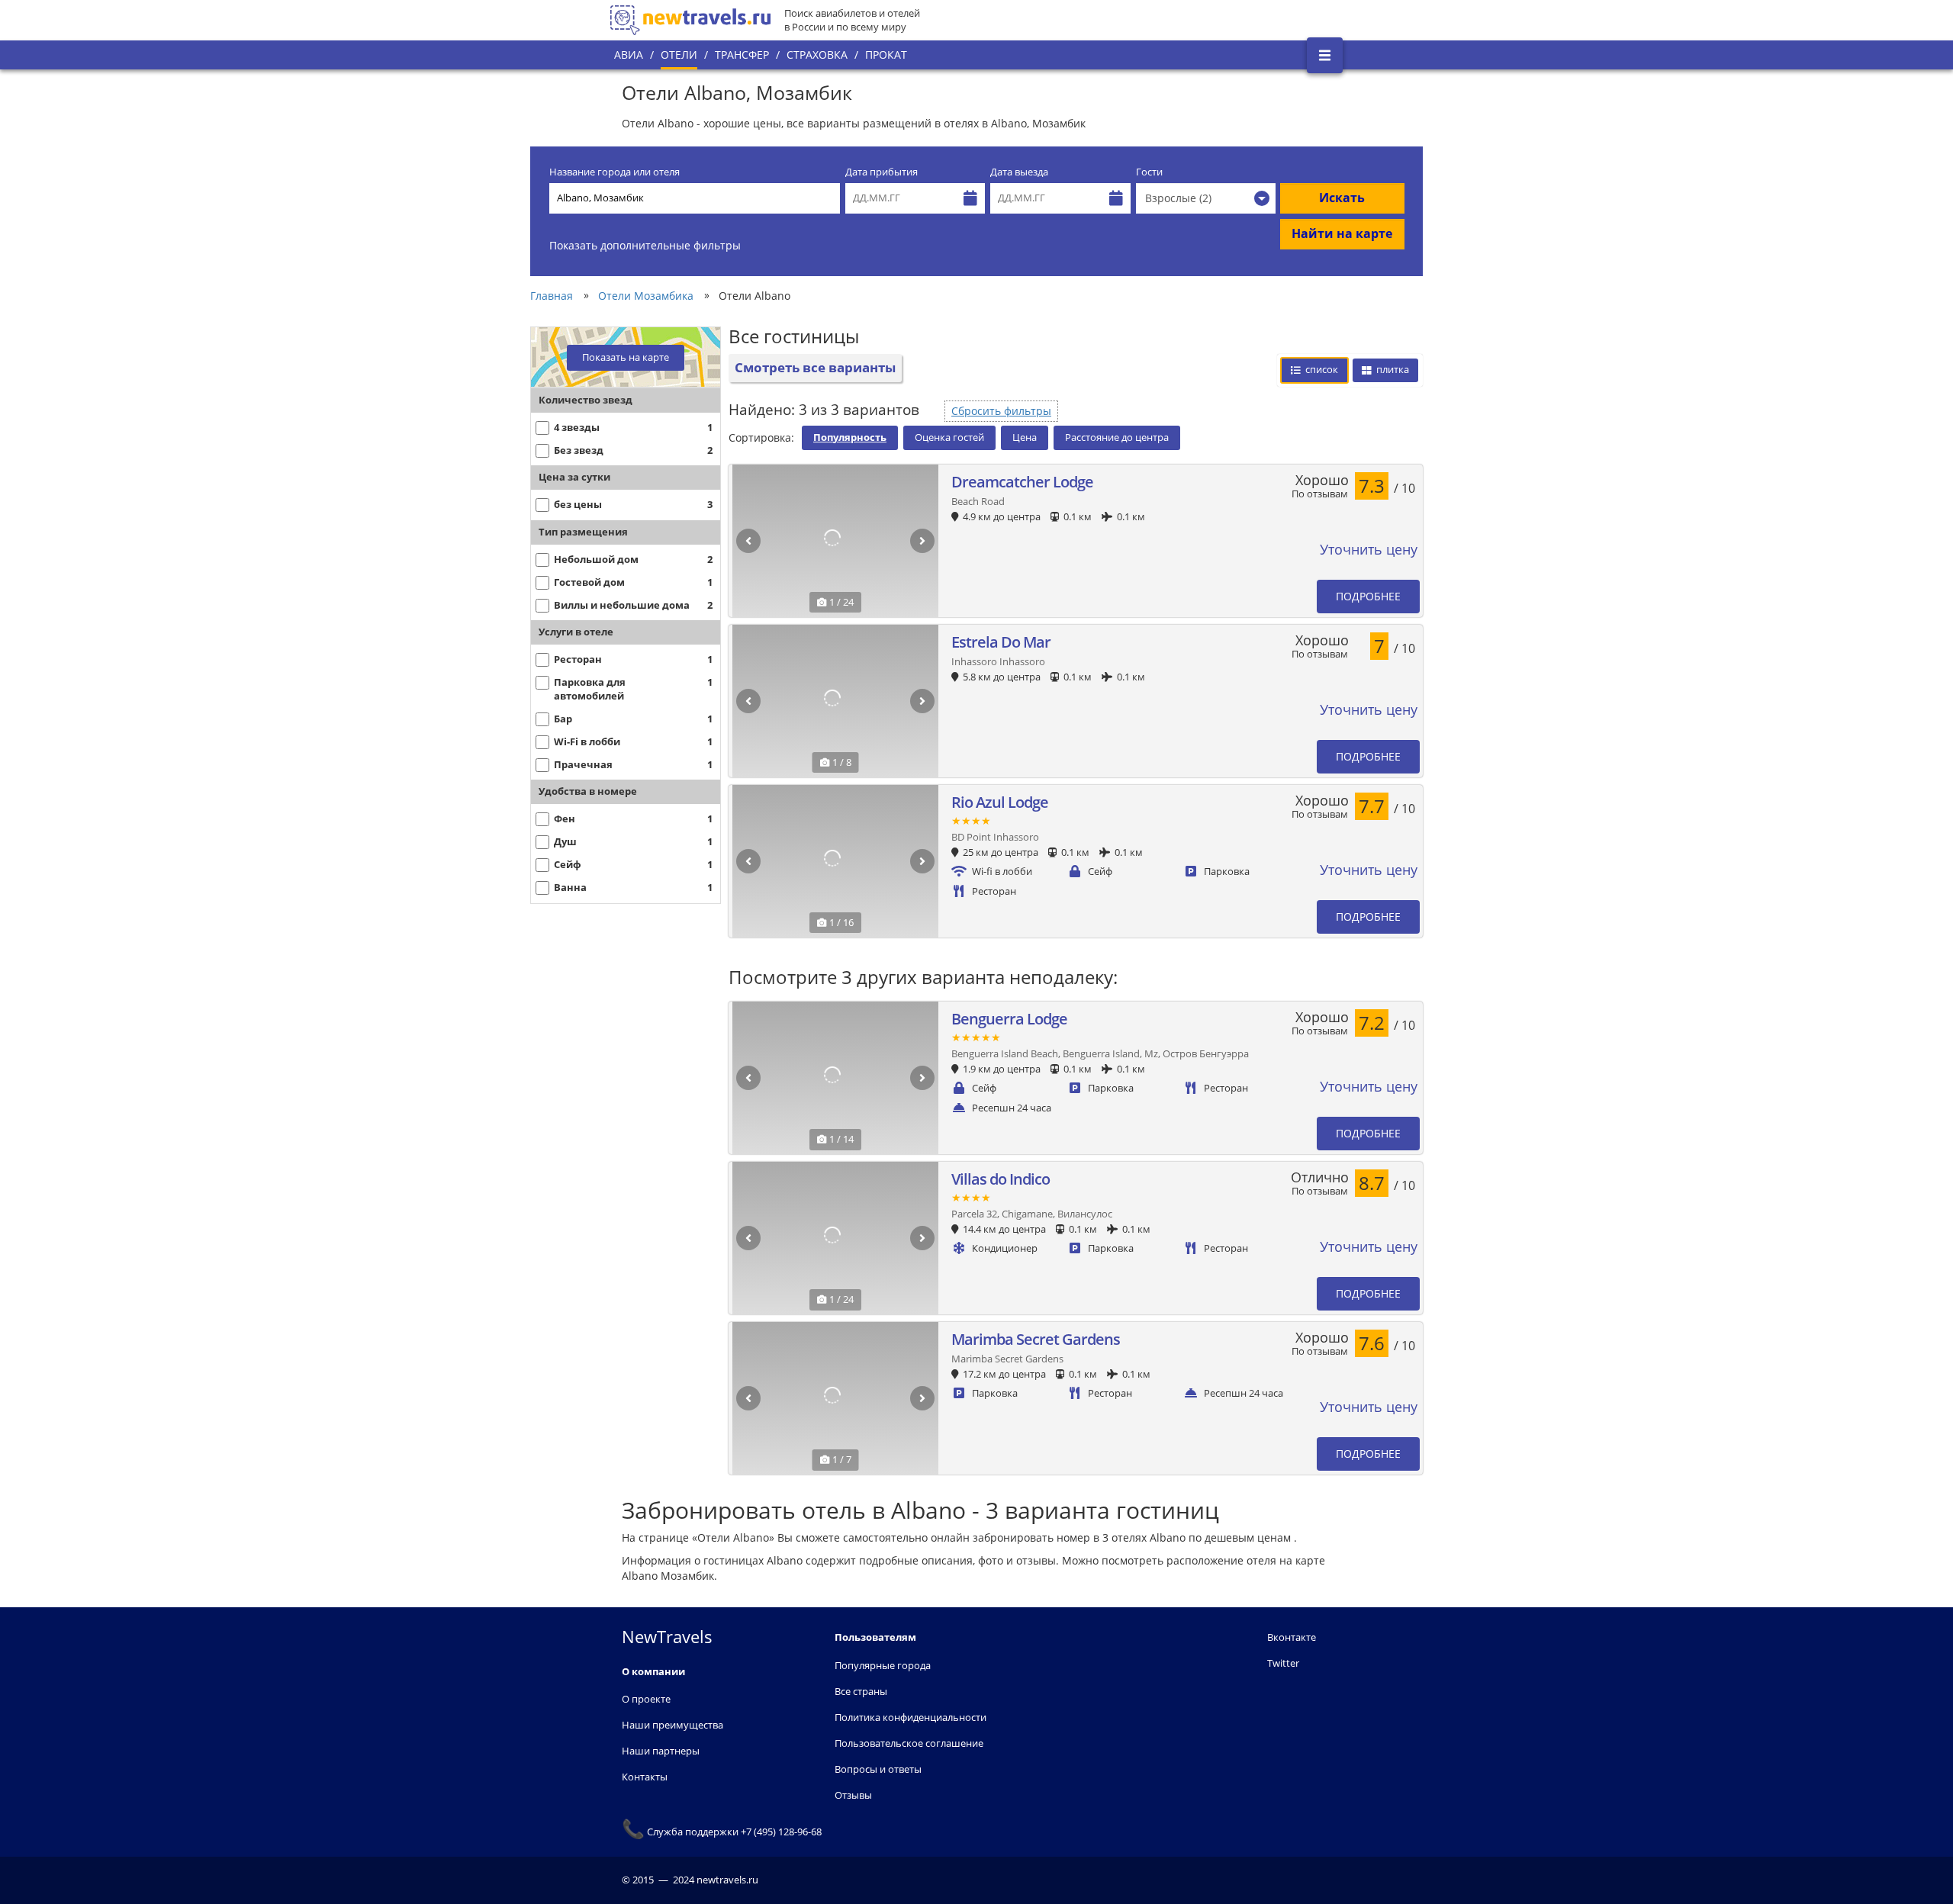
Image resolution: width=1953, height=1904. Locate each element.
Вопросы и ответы (878, 1769)
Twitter (1283, 1663)
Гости (1149, 172)
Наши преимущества (672, 1725)
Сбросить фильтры (1001, 411)
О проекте (646, 1699)
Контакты (645, 1777)
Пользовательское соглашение (909, 1743)
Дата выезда (1019, 172)
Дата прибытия (882, 172)
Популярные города (883, 1665)
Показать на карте (626, 357)
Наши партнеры (661, 1751)
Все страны (861, 1691)
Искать (1342, 198)
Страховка (817, 55)
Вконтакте (1292, 1637)
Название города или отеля (615, 172)
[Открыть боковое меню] (1325, 55)
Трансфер (742, 55)
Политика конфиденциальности (911, 1717)
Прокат (886, 55)
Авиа (629, 55)
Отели (679, 55)
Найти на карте (1342, 233)
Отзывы (853, 1795)
